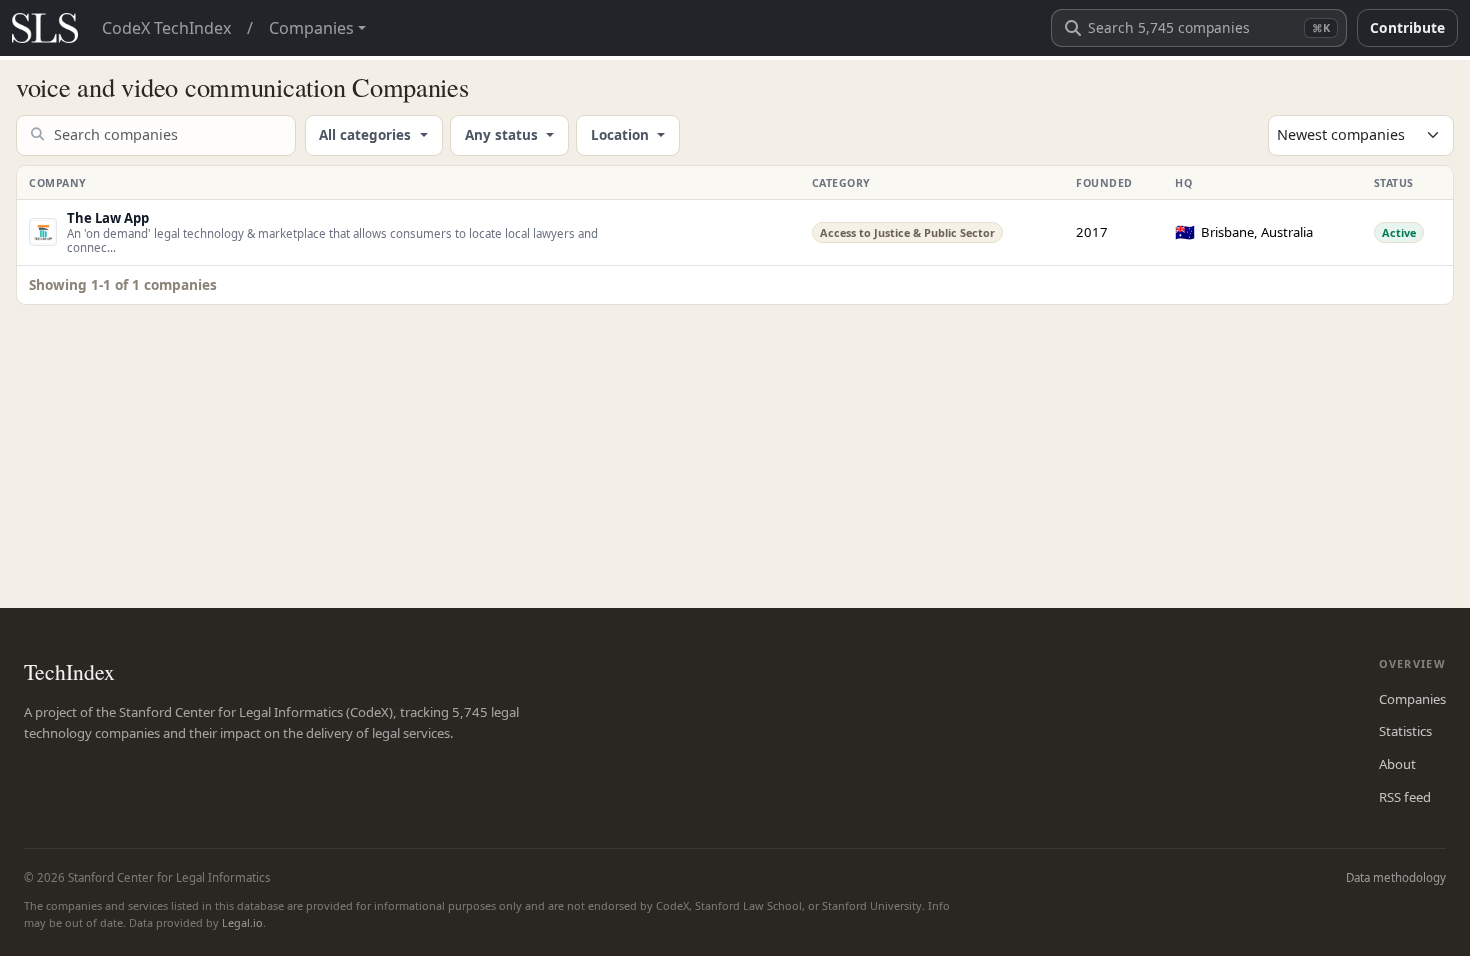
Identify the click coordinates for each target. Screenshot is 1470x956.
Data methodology (1396, 877)
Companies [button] (311, 28)
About (1397, 764)
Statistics (1405, 731)
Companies (1412, 699)
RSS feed (1405, 797)
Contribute (1407, 27)
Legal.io (242, 922)
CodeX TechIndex (166, 28)
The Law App (108, 218)
